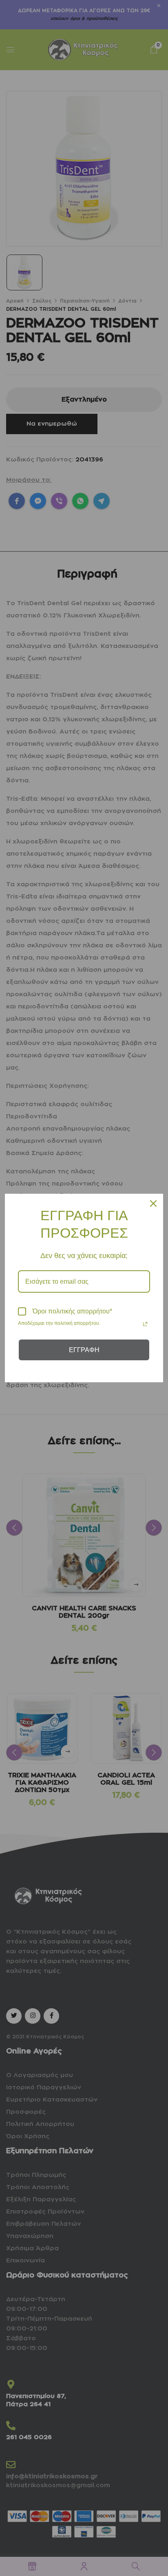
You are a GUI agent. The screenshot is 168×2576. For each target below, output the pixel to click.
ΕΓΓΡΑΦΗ (84, 1350)
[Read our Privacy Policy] (145, 1324)
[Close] (153, 1203)
